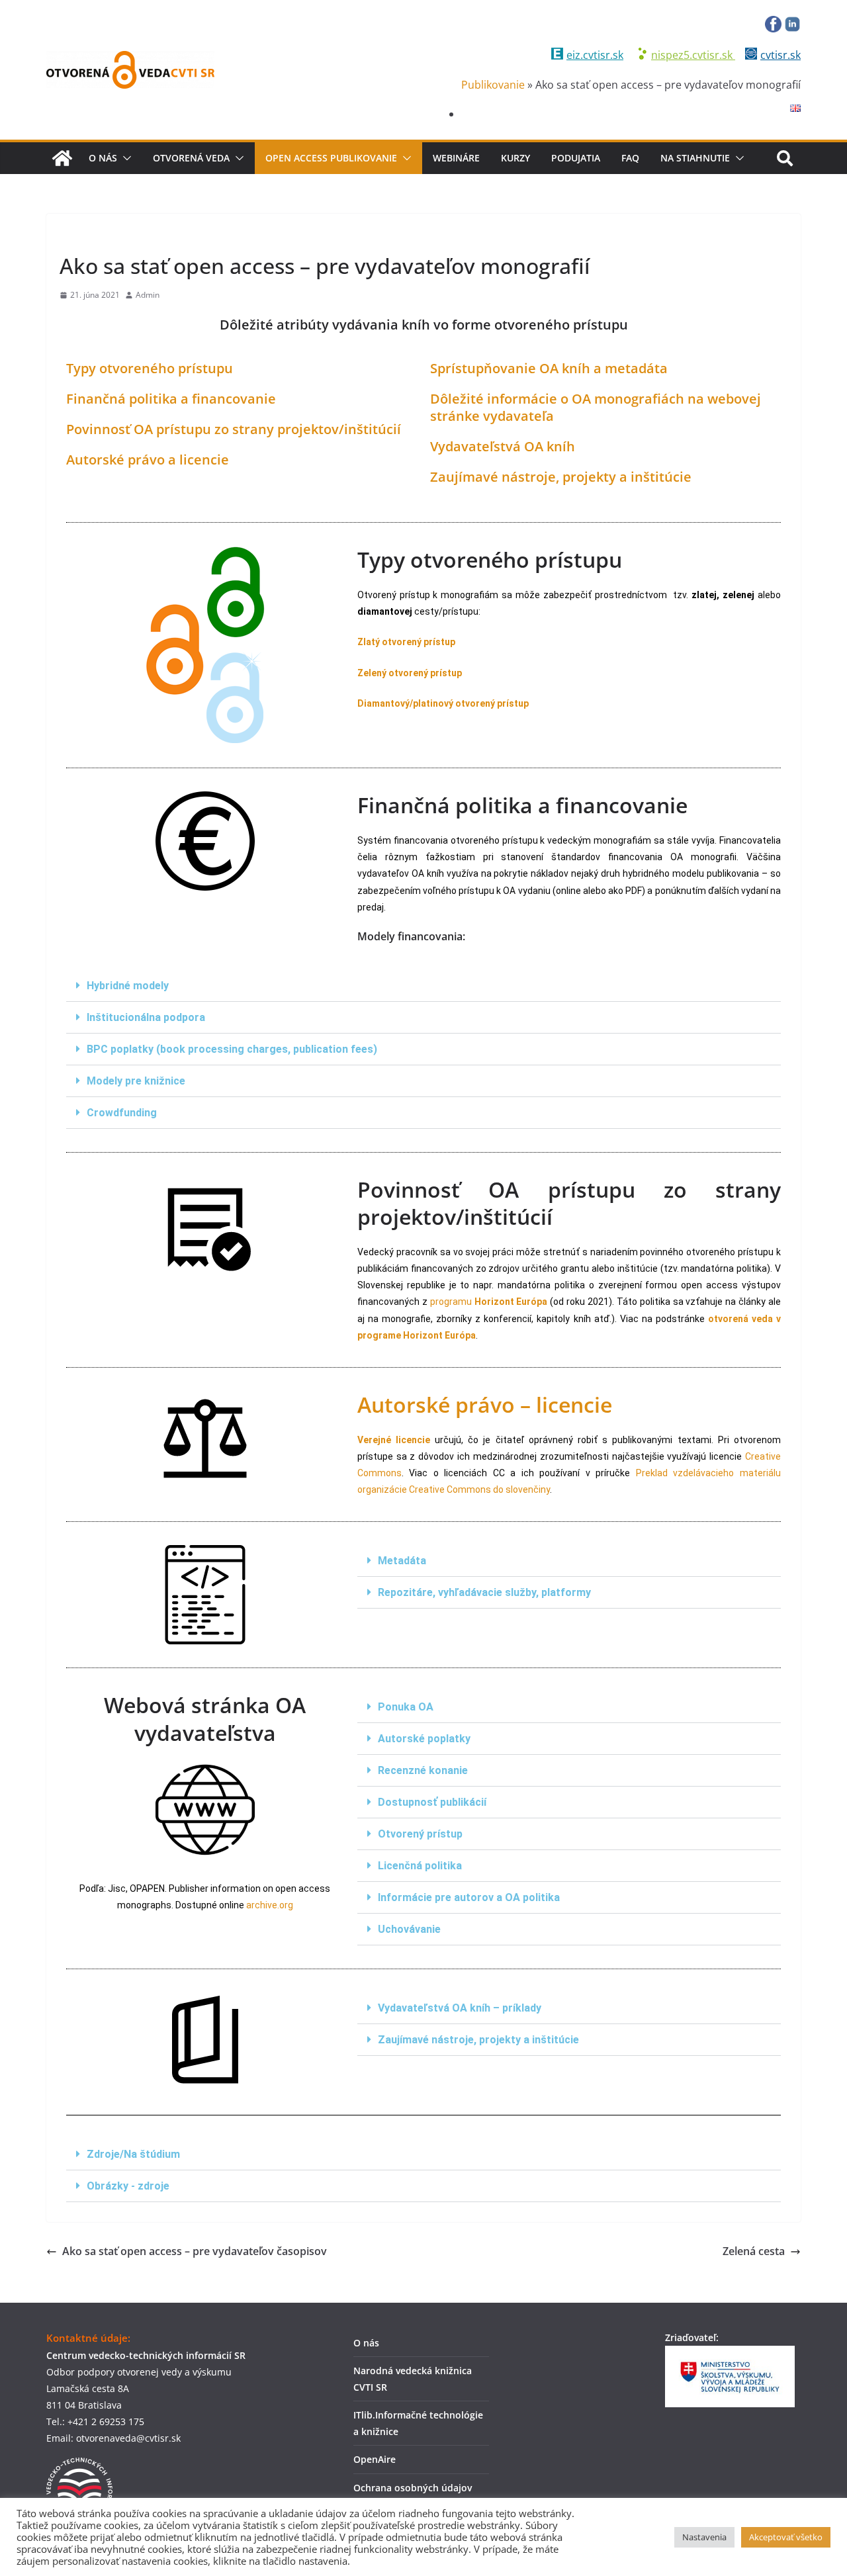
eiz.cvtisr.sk (595, 55)
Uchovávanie (409, 1929)
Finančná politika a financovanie (171, 399)
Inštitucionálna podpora (146, 1017)
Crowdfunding (122, 1113)
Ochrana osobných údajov (413, 2488)
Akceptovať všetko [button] (786, 2537)
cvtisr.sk (780, 55)
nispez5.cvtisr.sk (693, 55)
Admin (148, 295)
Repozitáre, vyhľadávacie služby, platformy (484, 1592)
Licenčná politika (420, 1866)
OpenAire (375, 2459)
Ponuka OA (406, 1707)
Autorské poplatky (424, 1739)
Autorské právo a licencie (148, 460)
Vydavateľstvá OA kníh (503, 446)
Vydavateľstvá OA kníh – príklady (460, 2008)
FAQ (630, 158)
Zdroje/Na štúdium (133, 2154)
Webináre (456, 158)
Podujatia (576, 158)
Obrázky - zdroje (128, 2186)
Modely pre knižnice (136, 1081)
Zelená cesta (754, 2251)
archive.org (270, 1905)
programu (489, 1302)
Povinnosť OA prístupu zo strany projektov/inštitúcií (234, 429)
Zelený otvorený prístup (410, 673)
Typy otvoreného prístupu (150, 368)
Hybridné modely (128, 986)
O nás (103, 158)
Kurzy (515, 158)
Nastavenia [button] (704, 2537)
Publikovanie (493, 85)
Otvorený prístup (420, 1834)
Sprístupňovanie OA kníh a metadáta (549, 368)
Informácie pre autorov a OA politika (469, 1897)
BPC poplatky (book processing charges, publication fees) (232, 1049)
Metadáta (402, 1561)
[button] (124, 158)
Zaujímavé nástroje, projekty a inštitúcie (478, 2040)
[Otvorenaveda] (62, 158)
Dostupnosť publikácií (432, 1802)
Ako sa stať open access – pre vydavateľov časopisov (195, 2251)
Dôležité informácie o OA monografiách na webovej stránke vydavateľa (596, 407)
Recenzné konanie (423, 1770)
